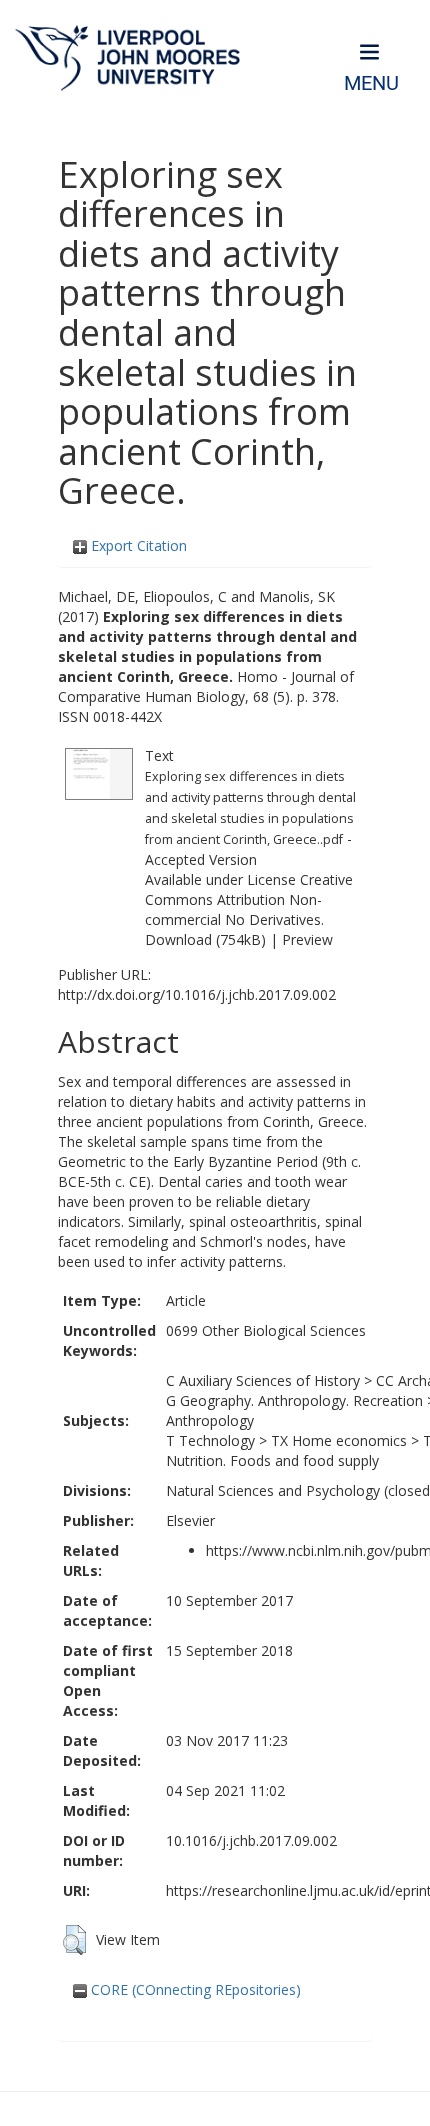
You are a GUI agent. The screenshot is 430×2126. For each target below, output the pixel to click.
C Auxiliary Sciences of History (263, 1380)
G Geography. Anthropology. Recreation (294, 1400)
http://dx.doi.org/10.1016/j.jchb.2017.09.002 (197, 994)
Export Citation (137, 545)
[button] (74, 1940)
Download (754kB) (205, 939)
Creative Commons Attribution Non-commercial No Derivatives (249, 899)
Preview (307, 939)
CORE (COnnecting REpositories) (194, 1989)
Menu (371, 83)
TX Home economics (339, 1440)
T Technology (210, 1440)
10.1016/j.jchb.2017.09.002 (251, 1840)
